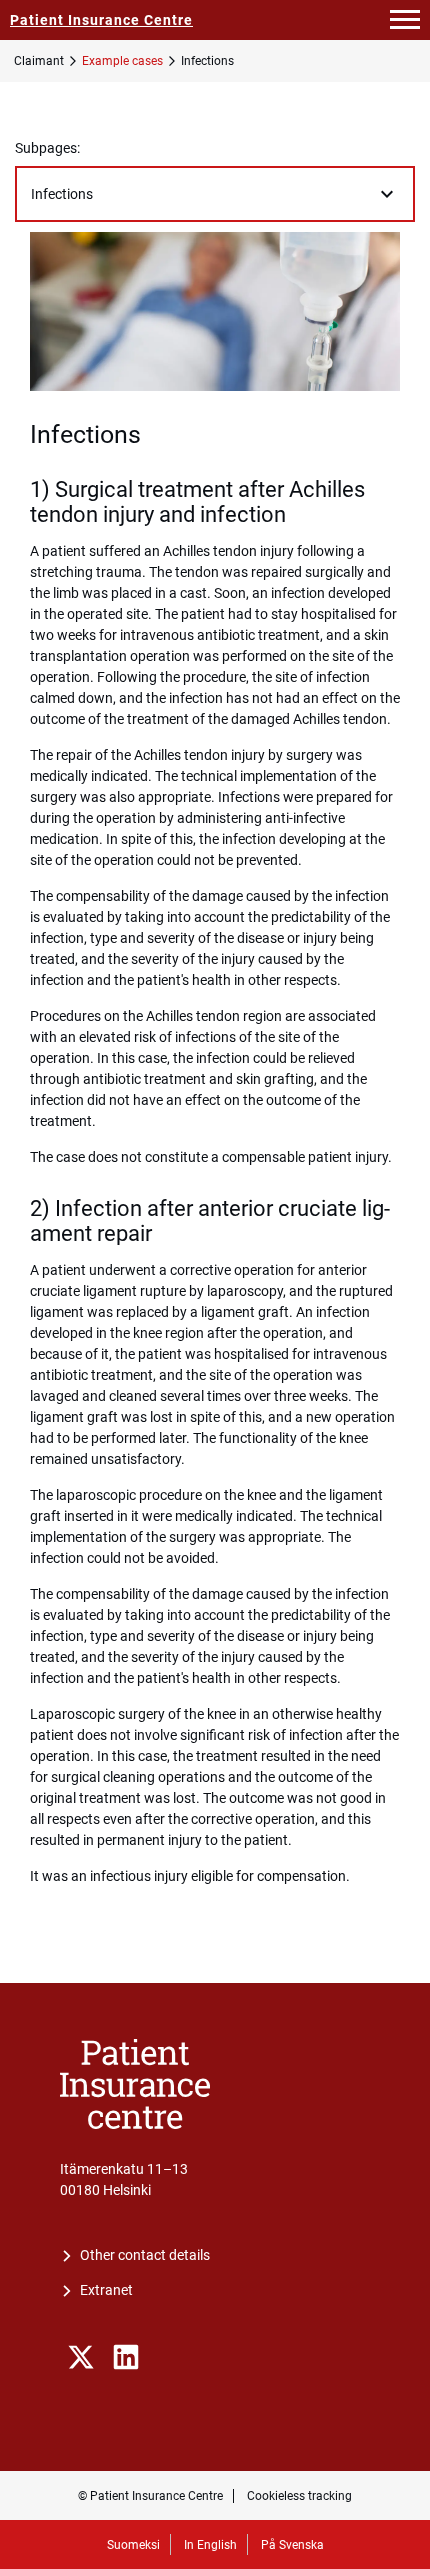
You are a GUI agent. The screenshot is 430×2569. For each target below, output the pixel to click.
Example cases (122, 61)
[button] (405, 20)
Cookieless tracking (299, 2496)
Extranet (106, 2290)
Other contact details (145, 2255)
